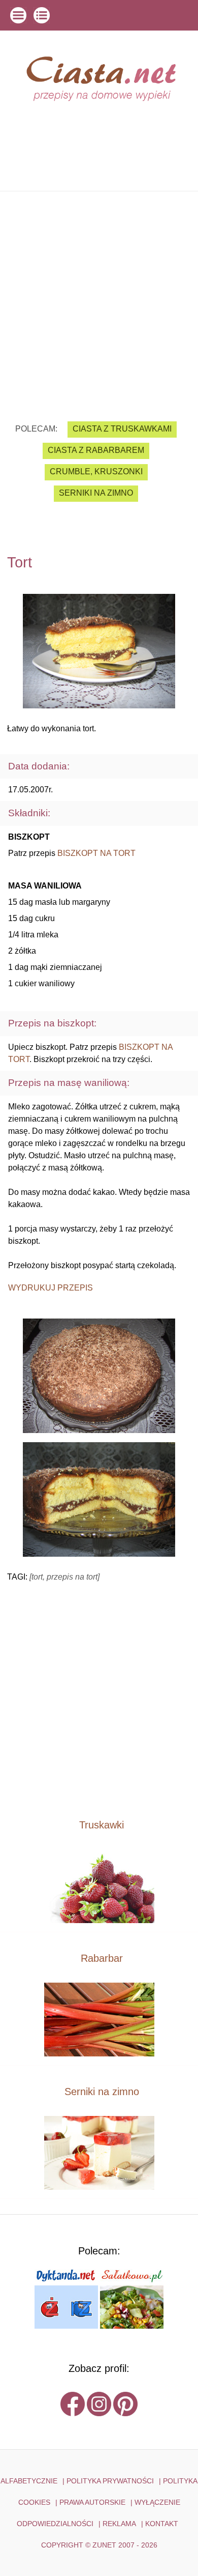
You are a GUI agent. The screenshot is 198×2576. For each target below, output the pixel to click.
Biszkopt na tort (96, 853)
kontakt (162, 2524)
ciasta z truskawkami (122, 429)
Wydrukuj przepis (51, 1288)
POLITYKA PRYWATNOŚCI (110, 2481)
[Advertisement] (99, 299)
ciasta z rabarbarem (96, 450)
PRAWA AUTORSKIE (92, 2502)
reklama (119, 2524)
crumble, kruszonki (96, 471)
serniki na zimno (96, 493)
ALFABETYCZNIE (29, 2481)
